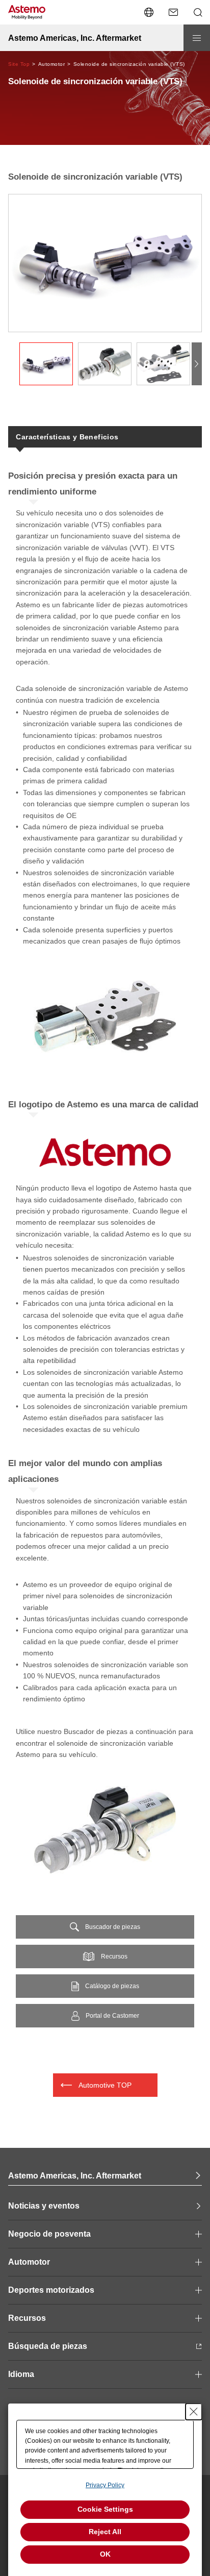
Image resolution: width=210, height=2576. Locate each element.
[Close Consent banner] (194, 2412)
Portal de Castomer (112, 2016)
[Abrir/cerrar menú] (197, 38)
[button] (197, 364)
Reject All (105, 2532)
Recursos (114, 1956)
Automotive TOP (105, 2085)
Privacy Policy (105, 2485)
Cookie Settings (105, 2509)
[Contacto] (173, 12)
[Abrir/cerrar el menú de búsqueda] (198, 12)
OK (105, 2554)
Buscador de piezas (113, 1927)
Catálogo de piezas (112, 1986)
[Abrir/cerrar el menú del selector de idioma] (149, 12)
